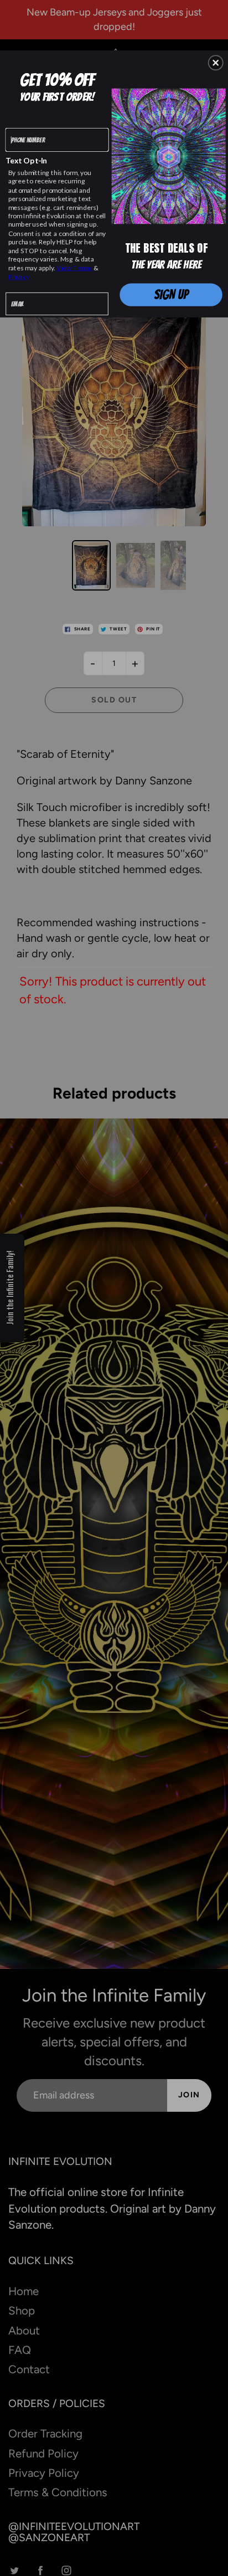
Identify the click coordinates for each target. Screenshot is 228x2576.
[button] (216, 63)
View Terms (74, 268)
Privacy (19, 276)
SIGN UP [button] (171, 294)
